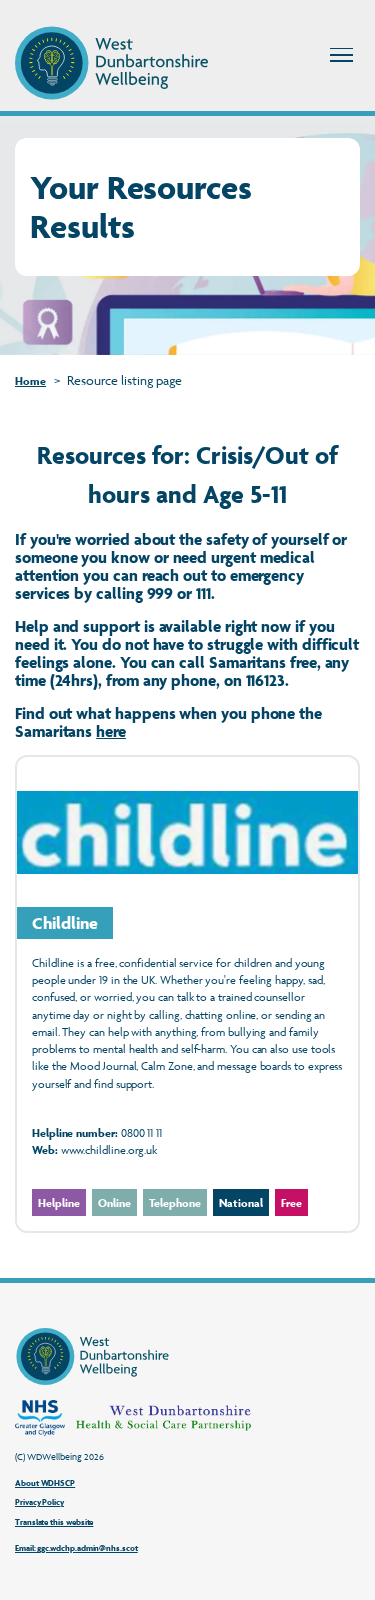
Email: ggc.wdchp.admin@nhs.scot (76, 1548)
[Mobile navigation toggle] (341, 55)
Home (30, 380)
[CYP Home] (111, 63)
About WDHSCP (45, 1483)
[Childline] (187, 993)
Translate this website (54, 1522)
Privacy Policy (39, 1502)
